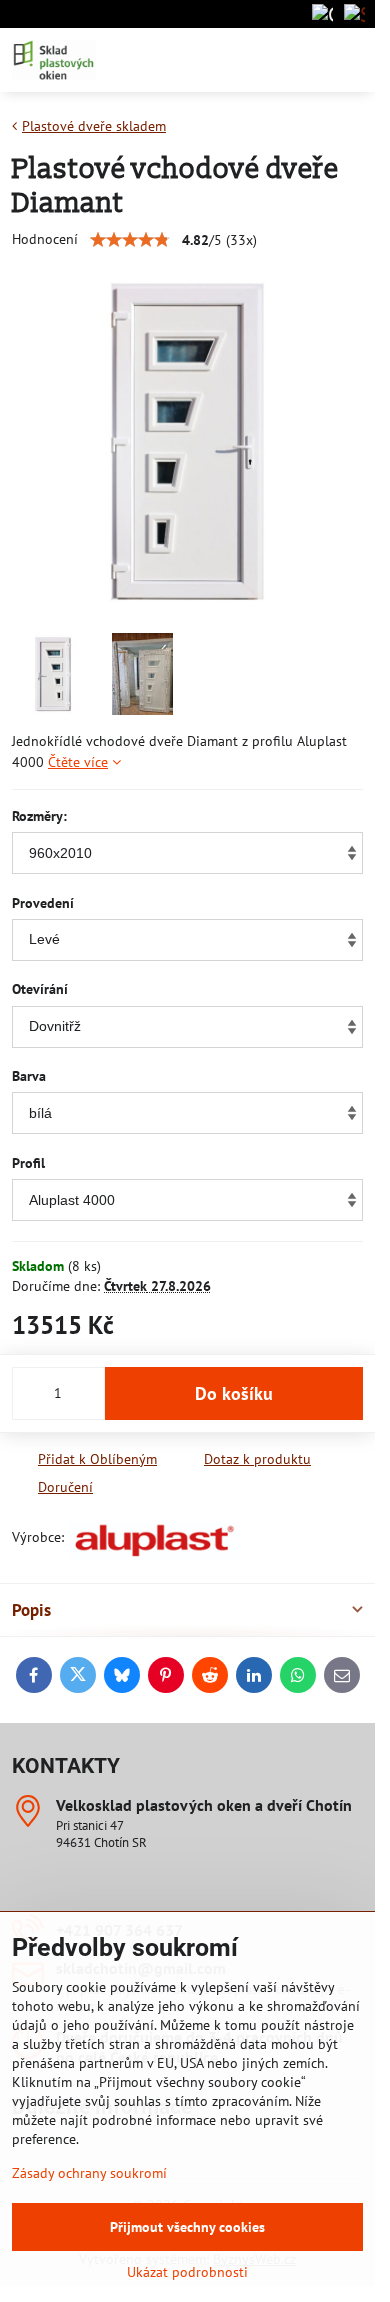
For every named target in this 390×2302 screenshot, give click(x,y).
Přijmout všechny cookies (187, 2227)
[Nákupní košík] (303, 60)
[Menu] (351, 60)
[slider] (130, 240)
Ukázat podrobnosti (187, 2272)
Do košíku (234, 1393)
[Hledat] (255, 60)
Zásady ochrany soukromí (89, 2173)
